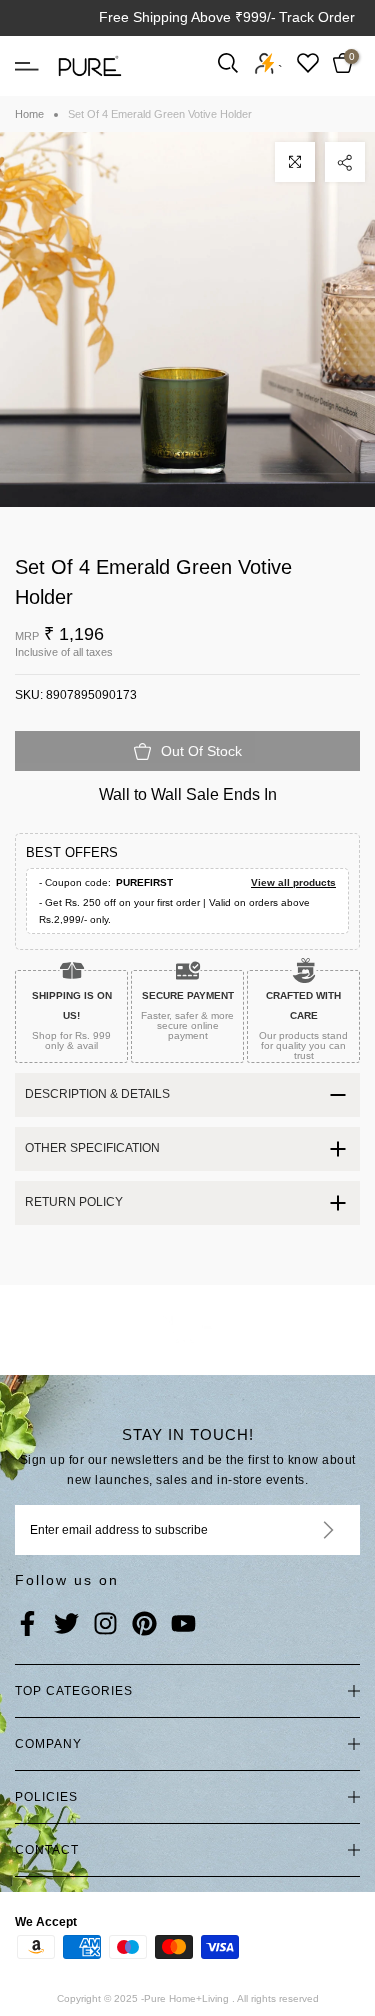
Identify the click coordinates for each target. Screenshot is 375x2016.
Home (29, 114)
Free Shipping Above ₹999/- (187, 17)
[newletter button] (304, 1530)
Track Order (317, 17)
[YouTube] (183, 1625)
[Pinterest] (144, 1625)
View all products (293, 882)
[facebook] (27, 1625)
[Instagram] (105, 1625)
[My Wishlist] (308, 62)
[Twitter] (66, 1625)
